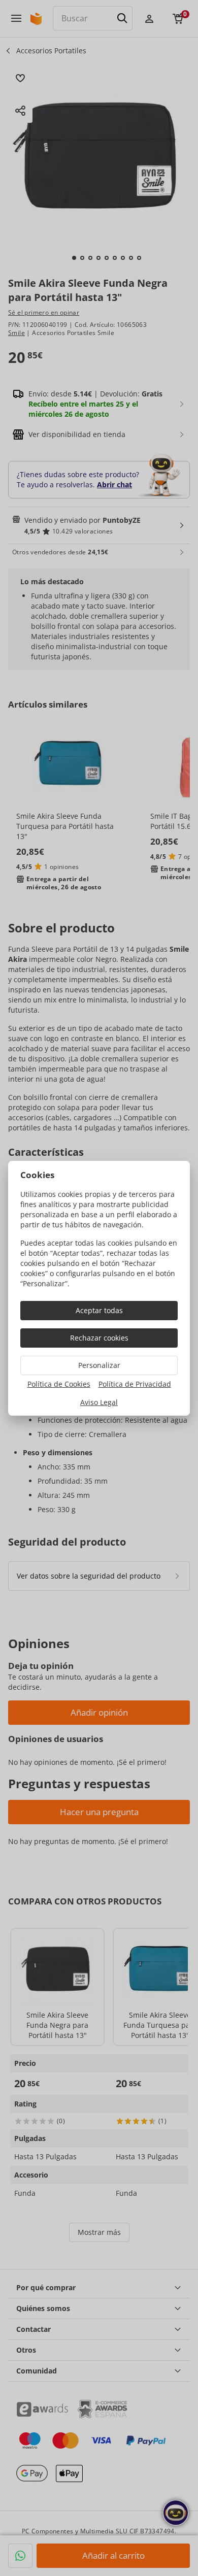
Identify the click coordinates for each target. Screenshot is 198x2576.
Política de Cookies (59, 1384)
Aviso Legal (99, 1402)
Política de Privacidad (135, 1384)
